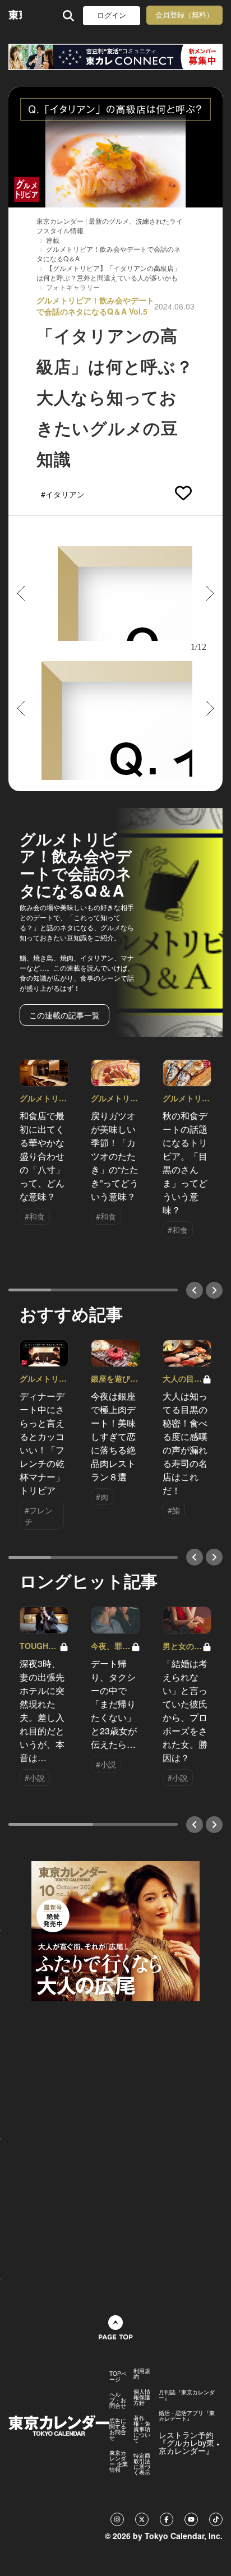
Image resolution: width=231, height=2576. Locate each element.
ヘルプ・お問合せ (118, 2400)
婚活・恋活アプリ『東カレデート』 (187, 2416)
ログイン (112, 15)
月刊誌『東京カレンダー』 (187, 2395)
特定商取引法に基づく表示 (142, 2464)
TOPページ (118, 2376)
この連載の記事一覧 (64, 1015)
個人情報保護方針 (142, 2397)
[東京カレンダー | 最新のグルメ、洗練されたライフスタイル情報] (15, 15)
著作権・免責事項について (142, 2429)
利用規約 (142, 2374)
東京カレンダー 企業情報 (119, 2461)
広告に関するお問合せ (118, 2429)
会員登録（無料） (184, 15)
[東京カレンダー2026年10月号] (115, 1929)
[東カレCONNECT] (115, 57)
